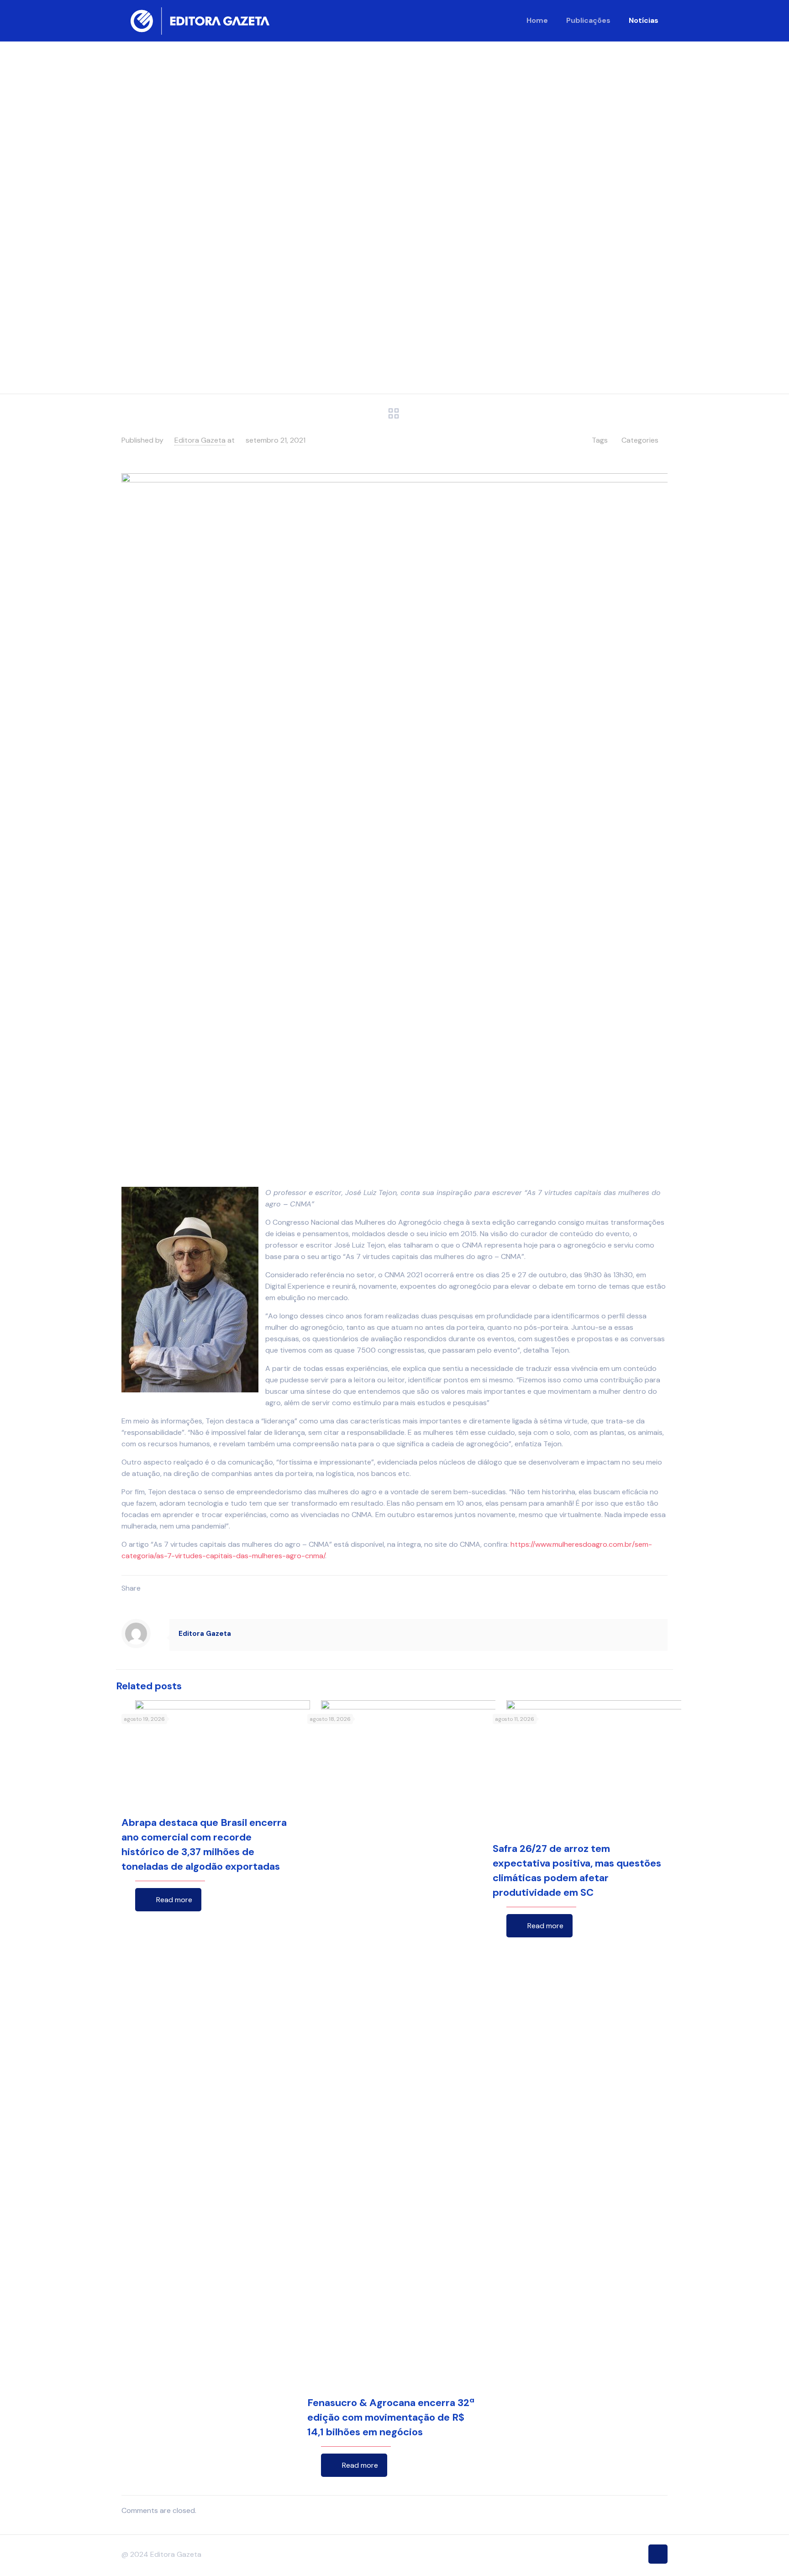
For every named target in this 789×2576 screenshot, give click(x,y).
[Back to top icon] (658, 2554)
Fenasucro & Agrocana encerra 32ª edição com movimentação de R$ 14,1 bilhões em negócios (391, 2417)
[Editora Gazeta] (200, 21)
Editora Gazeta (200, 440)
